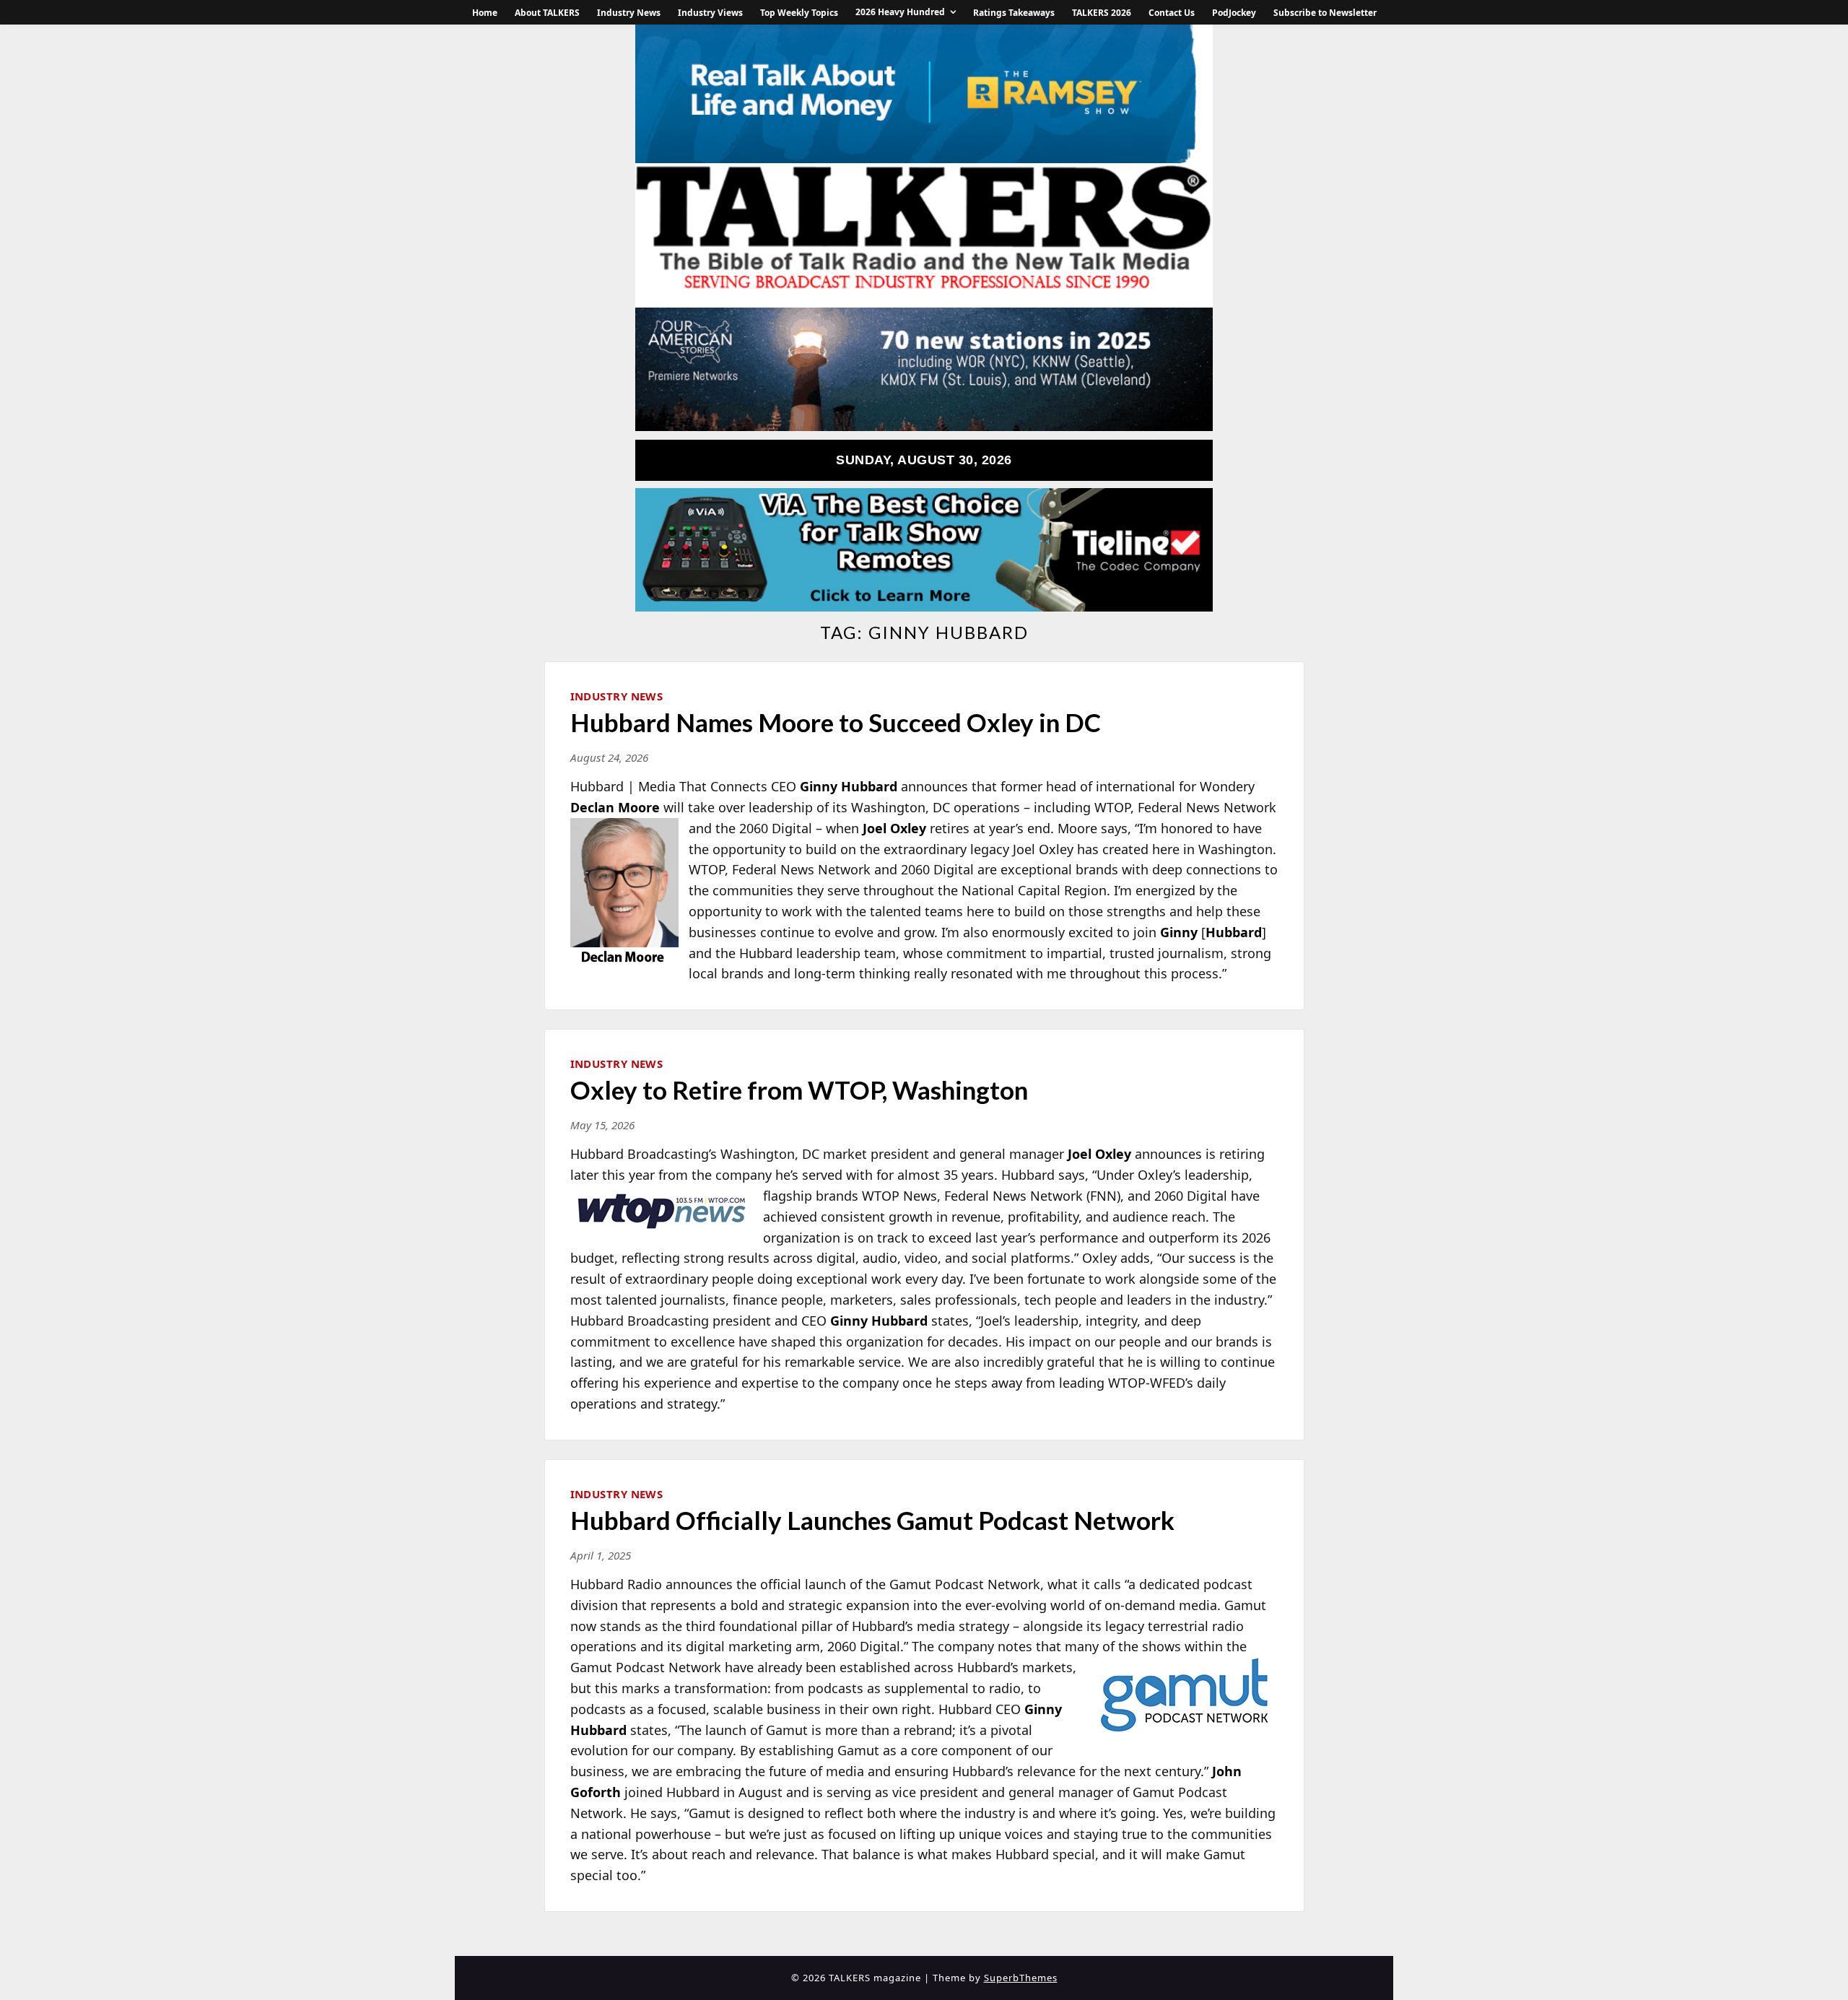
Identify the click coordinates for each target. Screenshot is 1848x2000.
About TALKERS (547, 13)
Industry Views (710, 13)
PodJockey (1234, 13)
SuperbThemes (1021, 1978)
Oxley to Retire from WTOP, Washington (799, 1090)
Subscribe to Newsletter (1325, 13)
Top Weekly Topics (799, 13)
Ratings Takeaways (1014, 13)
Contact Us (1172, 13)
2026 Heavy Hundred (900, 12)
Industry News (629, 13)
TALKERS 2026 (1102, 13)
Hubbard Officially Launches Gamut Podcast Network (872, 1520)
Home (485, 13)
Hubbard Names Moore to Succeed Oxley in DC (836, 722)
